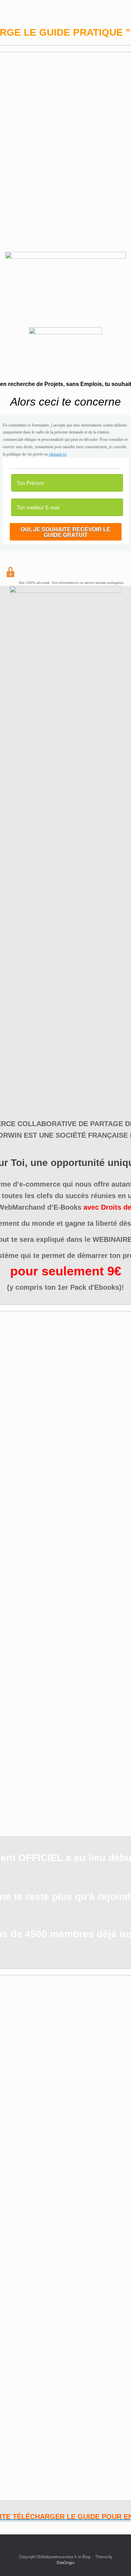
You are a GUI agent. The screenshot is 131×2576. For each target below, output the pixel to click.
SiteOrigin (65, 2562)
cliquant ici (58, 454)
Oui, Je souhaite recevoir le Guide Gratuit (65, 532)
